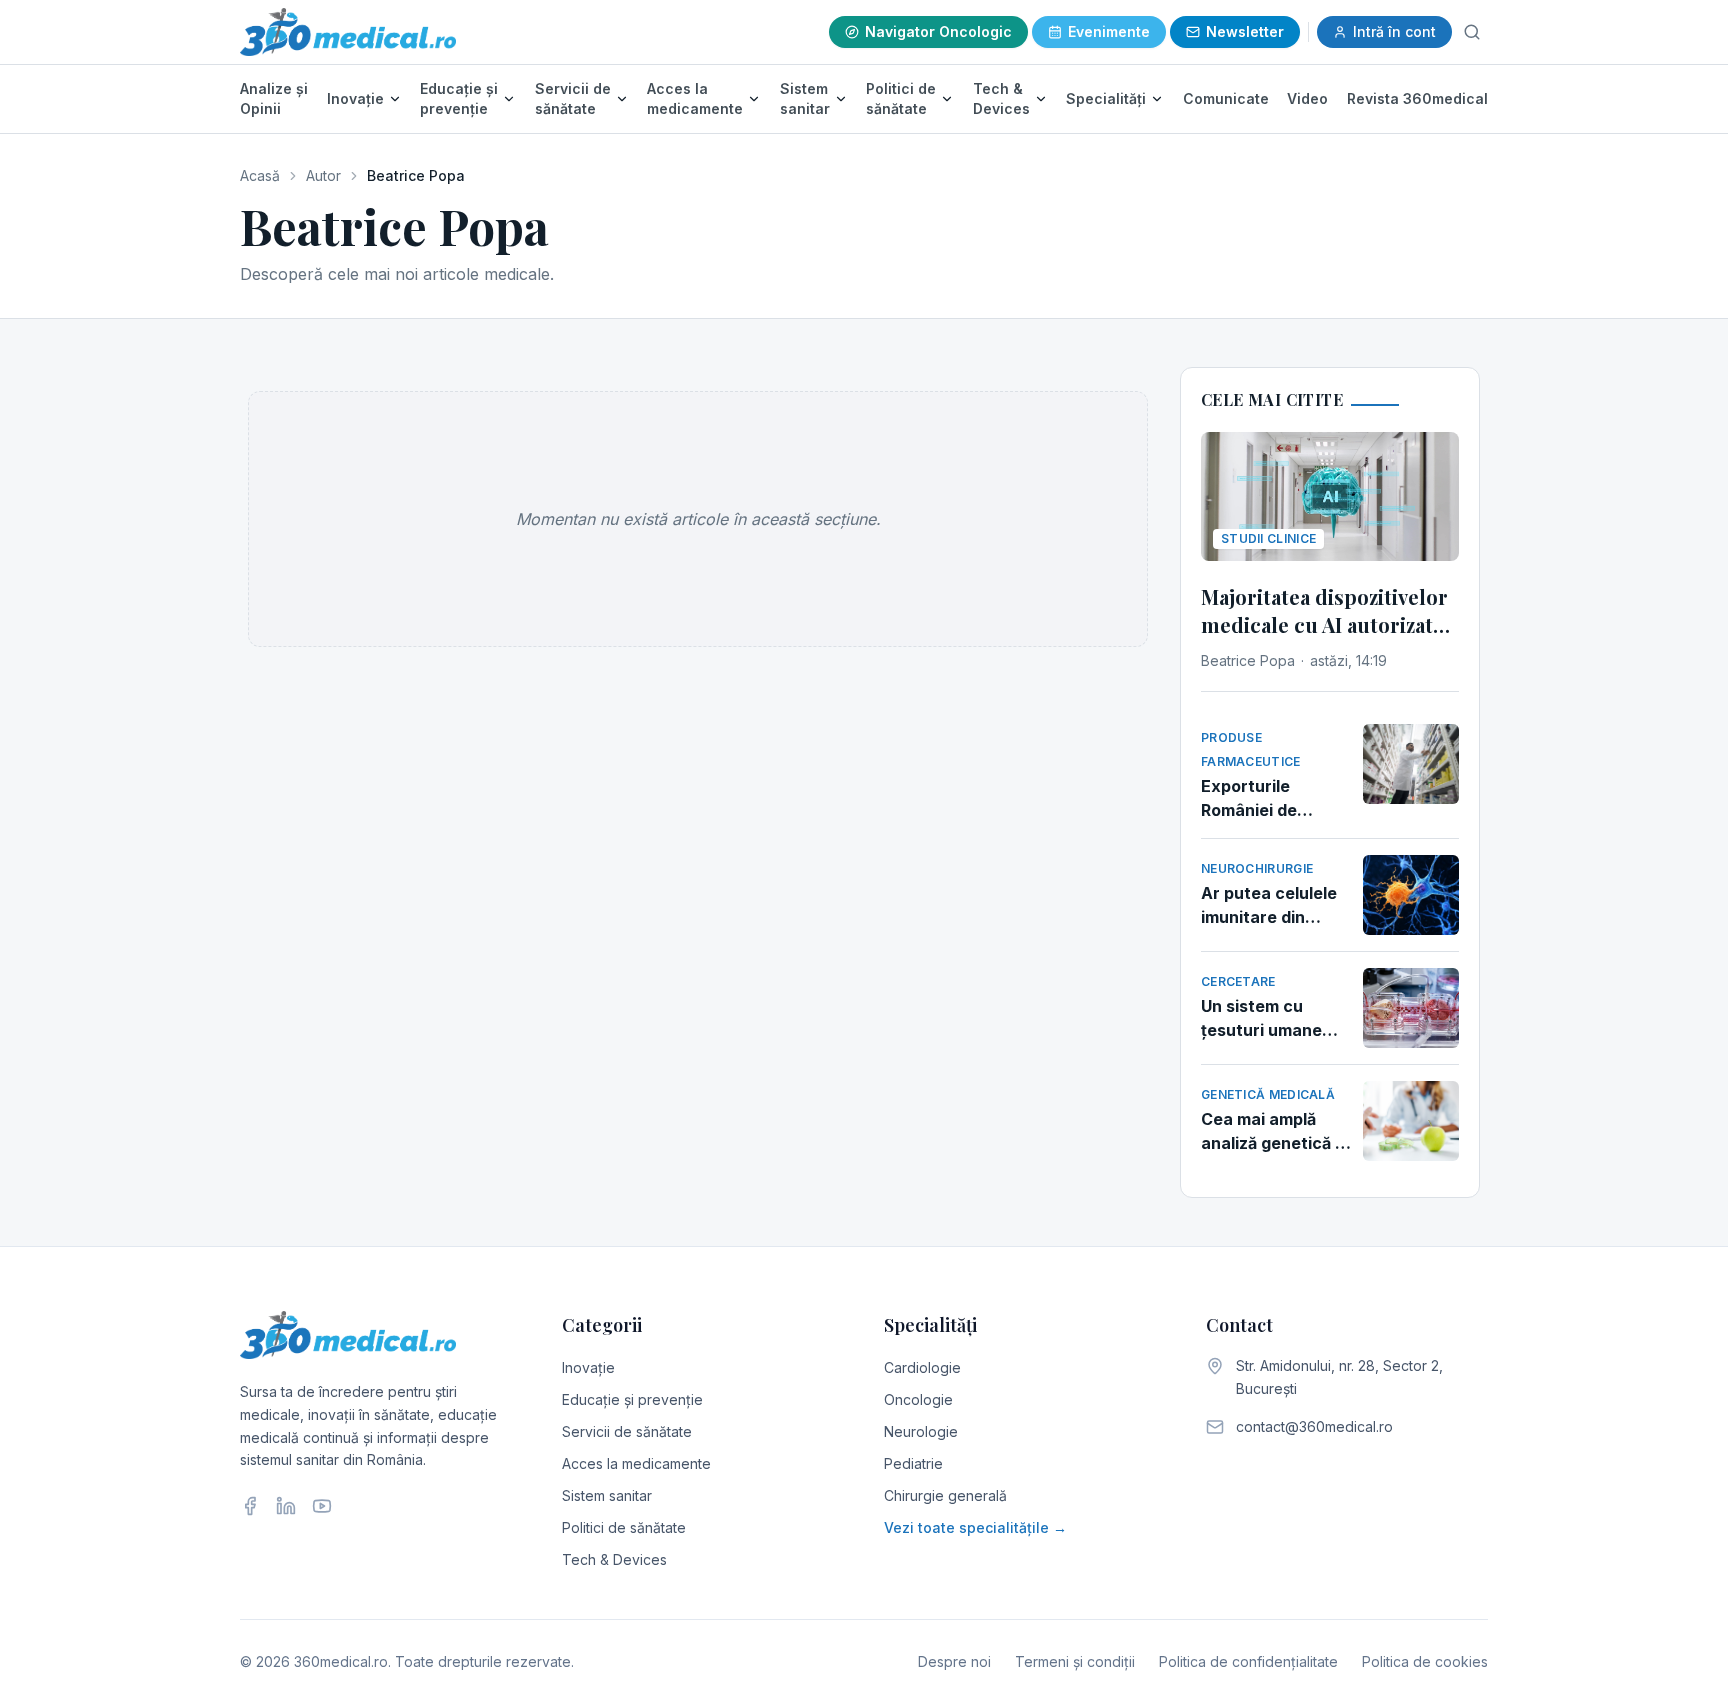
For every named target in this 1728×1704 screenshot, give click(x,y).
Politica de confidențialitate (1248, 1661)
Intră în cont (1394, 31)
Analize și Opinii (274, 98)
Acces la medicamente (695, 98)
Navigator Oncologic (938, 31)
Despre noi (954, 1661)
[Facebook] (250, 1506)
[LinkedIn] (286, 1506)
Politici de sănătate (901, 98)
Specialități (1106, 98)
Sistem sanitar (805, 98)
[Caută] (1472, 32)
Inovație (355, 98)
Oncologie (918, 1399)
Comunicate (1226, 98)
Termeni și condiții (1075, 1661)
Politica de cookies (1425, 1661)
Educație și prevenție (459, 98)
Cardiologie (922, 1367)
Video (1307, 98)
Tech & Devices (1001, 98)
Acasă (260, 175)
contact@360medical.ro (1314, 1426)
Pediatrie (913, 1463)
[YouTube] (322, 1506)
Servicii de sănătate (573, 98)
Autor (323, 175)
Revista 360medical (1417, 98)
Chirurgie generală (945, 1495)
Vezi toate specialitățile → (975, 1527)
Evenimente (1109, 31)
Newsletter (1245, 31)
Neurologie (921, 1431)
